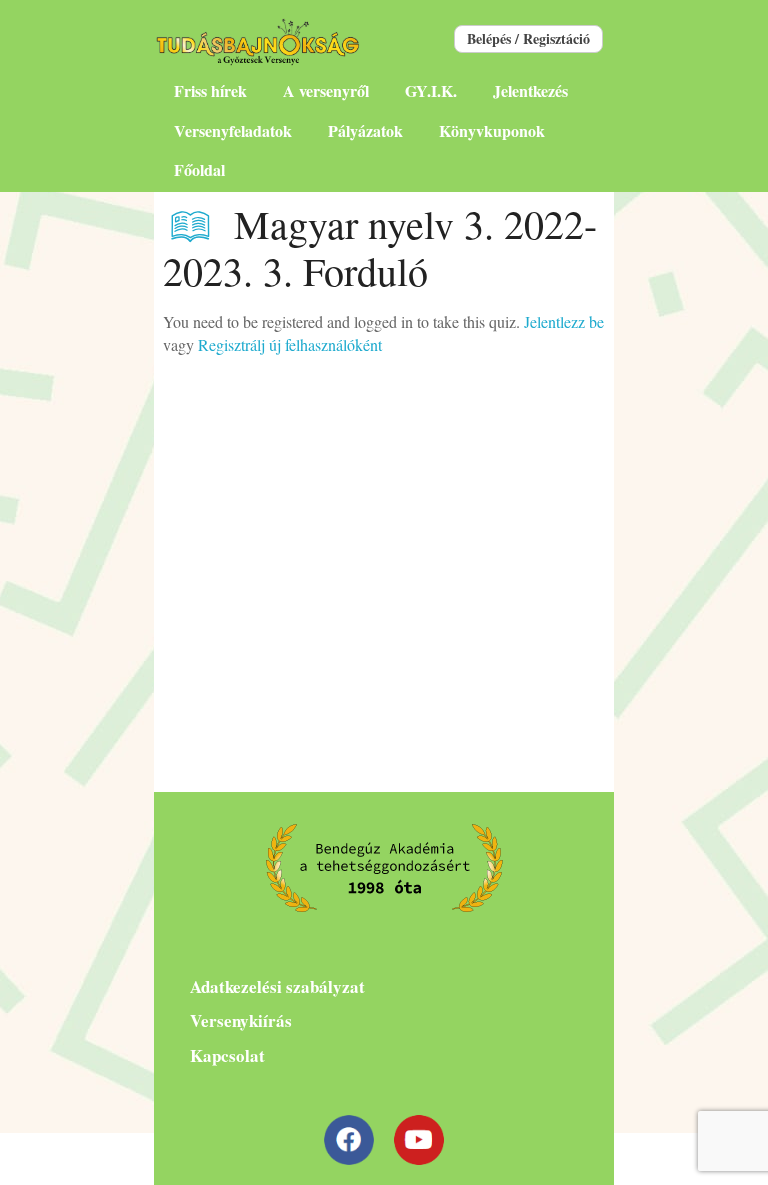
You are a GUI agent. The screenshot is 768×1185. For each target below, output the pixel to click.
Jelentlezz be (564, 321)
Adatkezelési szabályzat (277, 986)
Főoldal (199, 169)
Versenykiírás (241, 1020)
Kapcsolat (227, 1055)
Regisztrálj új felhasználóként (290, 344)
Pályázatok (365, 130)
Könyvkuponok (492, 130)
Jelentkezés (530, 90)
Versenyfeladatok (233, 130)
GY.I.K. (431, 90)
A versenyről (326, 90)
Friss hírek (210, 90)
